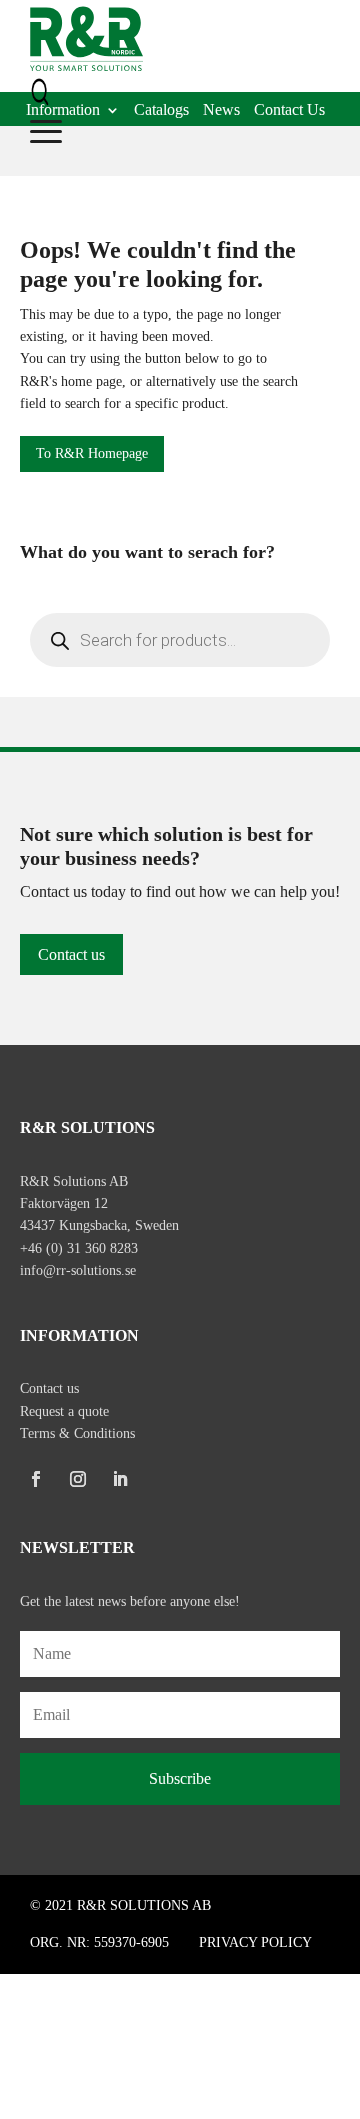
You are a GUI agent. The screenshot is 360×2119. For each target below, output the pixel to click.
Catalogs (161, 111)
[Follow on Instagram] (78, 1479)
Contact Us (289, 111)
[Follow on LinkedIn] (120, 1479)
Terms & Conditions (77, 1433)
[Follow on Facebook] (36, 1479)
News (221, 111)
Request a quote (64, 1411)
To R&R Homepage (92, 453)
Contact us (71, 954)
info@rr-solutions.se (78, 1270)
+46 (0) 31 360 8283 (79, 1248)
